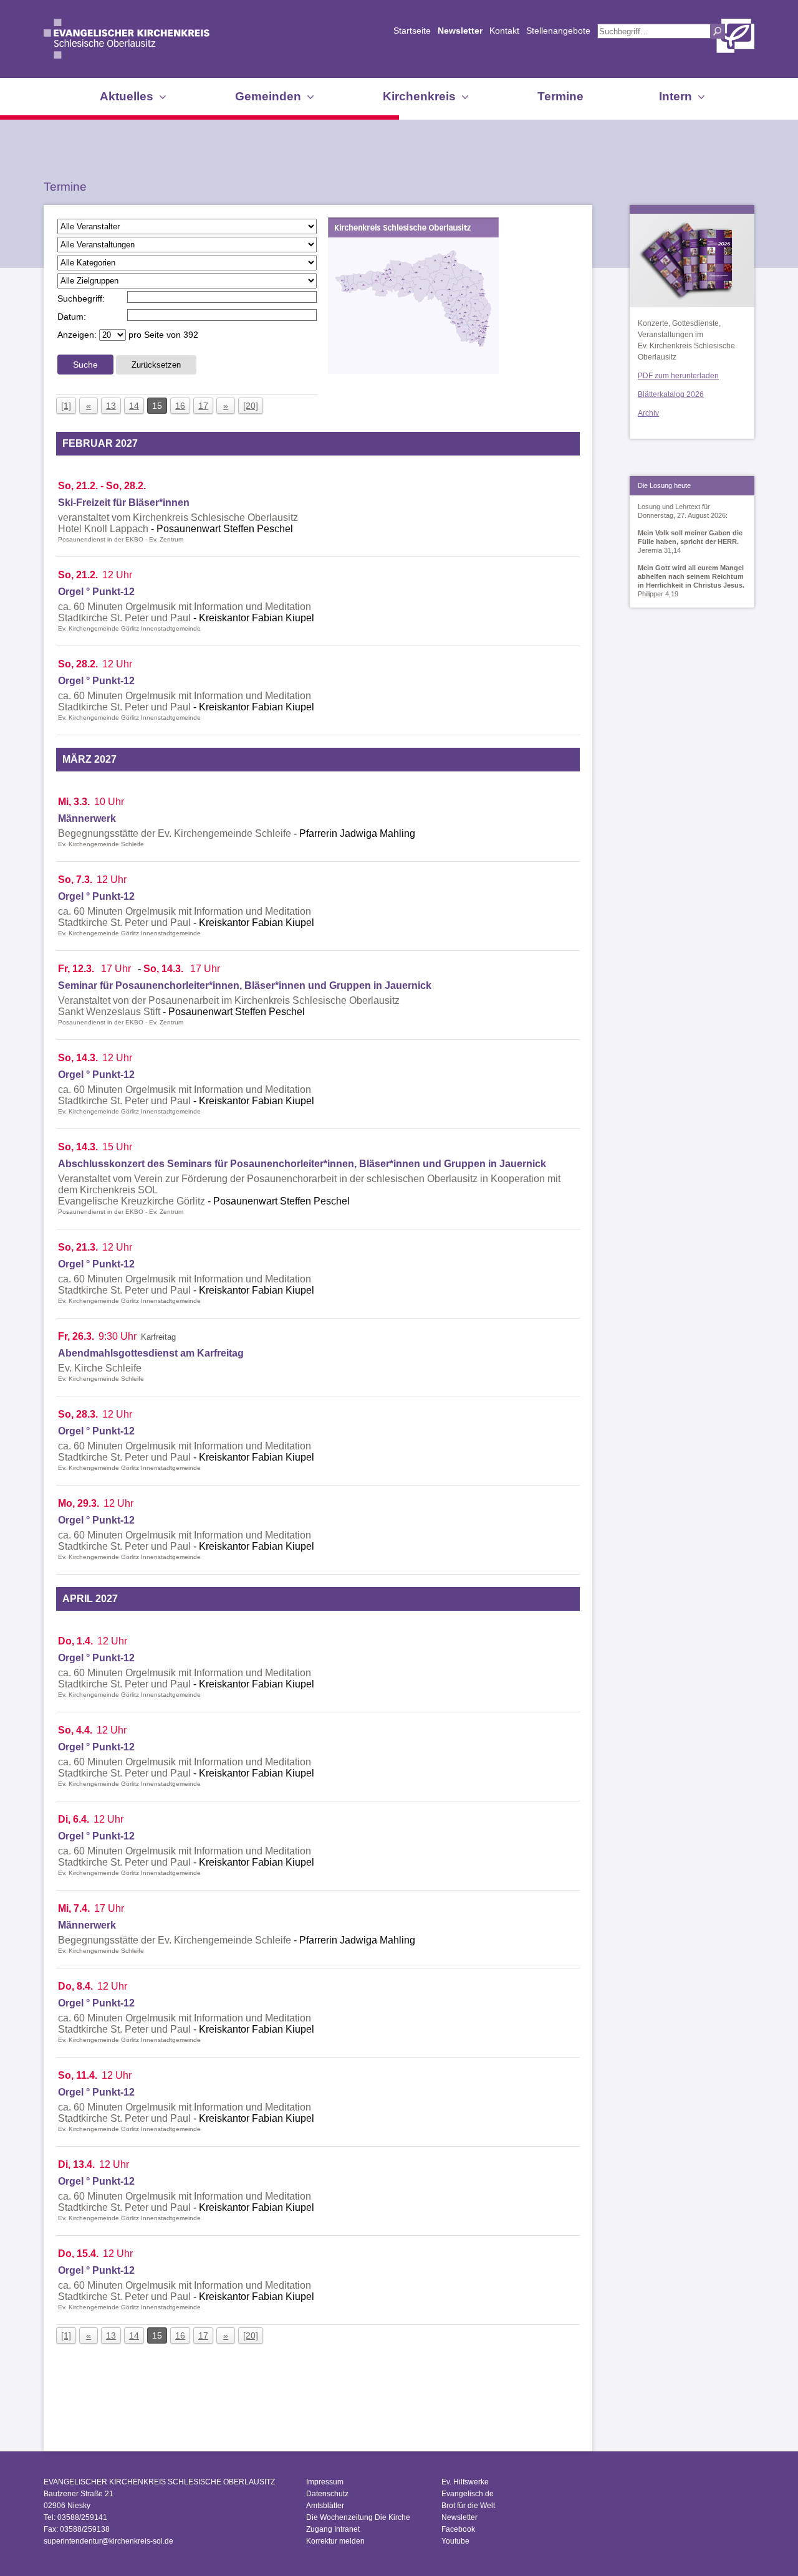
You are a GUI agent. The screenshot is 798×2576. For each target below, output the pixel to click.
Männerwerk (87, 818)
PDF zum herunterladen (678, 376)
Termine (560, 96)
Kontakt (504, 31)
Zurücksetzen (156, 365)
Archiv (648, 413)
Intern (675, 96)
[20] (251, 406)
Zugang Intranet (333, 2529)
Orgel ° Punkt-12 (96, 592)
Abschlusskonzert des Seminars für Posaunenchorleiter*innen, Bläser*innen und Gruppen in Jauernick (302, 1164)
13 (111, 406)
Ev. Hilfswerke (465, 2482)
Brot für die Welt (468, 2506)
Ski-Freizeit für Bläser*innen (124, 503)
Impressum (325, 2482)
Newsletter (460, 31)
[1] (66, 406)
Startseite (412, 31)
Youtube (455, 2541)
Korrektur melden (335, 2541)
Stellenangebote (558, 31)
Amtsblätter (325, 2506)
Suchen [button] (718, 31)
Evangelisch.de (468, 2494)
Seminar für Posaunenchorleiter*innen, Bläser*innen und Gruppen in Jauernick (245, 985)
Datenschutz (327, 2494)
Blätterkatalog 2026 (671, 394)
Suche (85, 365)
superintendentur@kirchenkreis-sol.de (108, 2541)
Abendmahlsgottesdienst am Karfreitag (151, 1353)
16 (180, 406)
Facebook (458, 2529)
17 (203, 406)
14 (134, 406)
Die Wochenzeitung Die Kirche (358, 2517)
